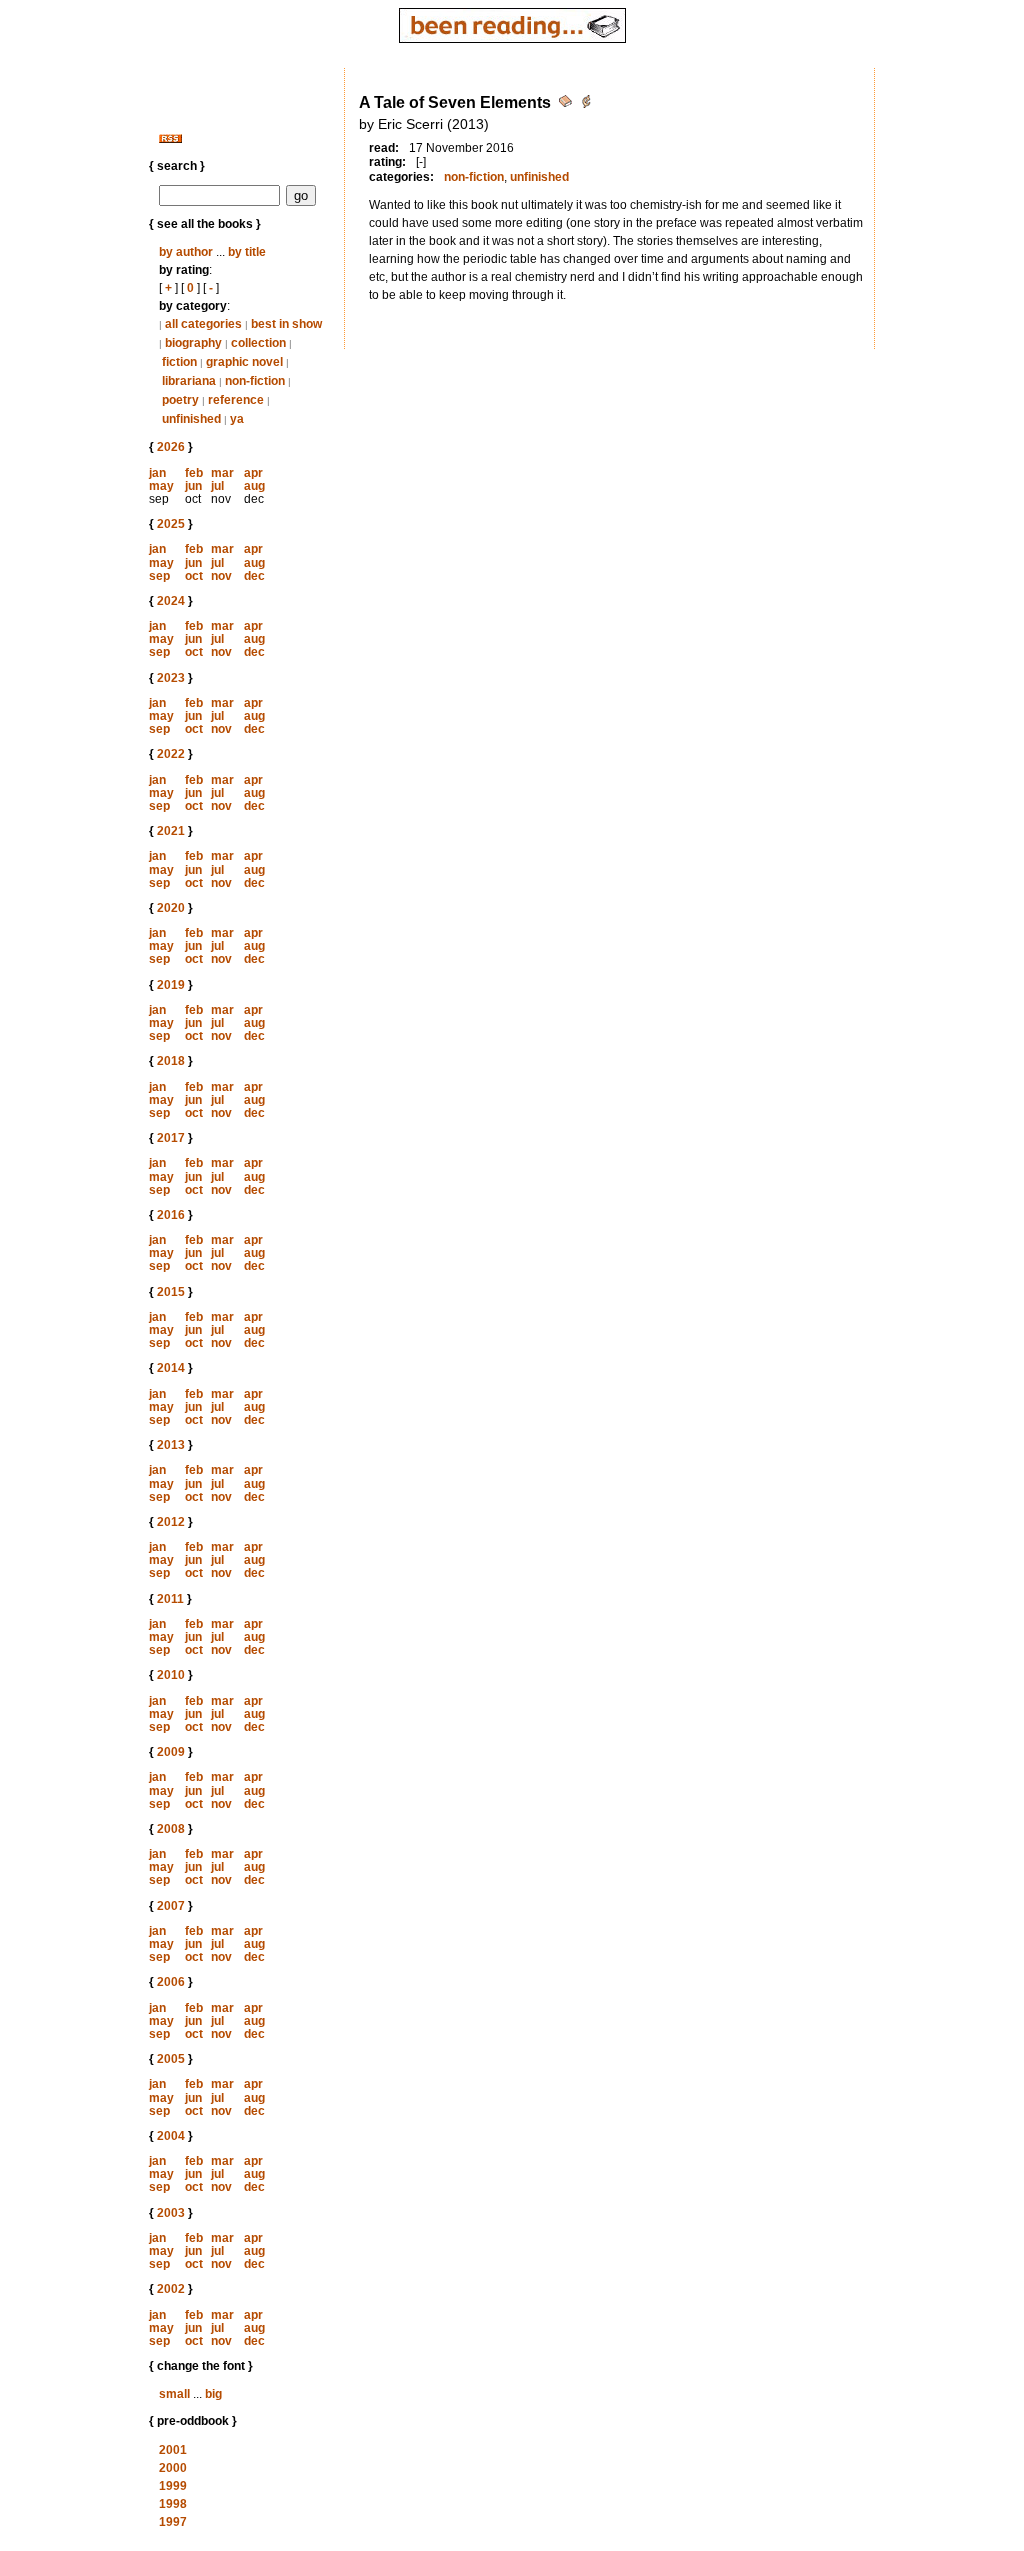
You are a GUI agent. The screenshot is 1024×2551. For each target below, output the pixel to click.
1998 (173, 2504)
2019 (171, 985)
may (161, 486)
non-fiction (255, 381)
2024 (171, 601)
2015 (171, 1292)
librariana (189, 381)
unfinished (191, 419)
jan (157, 473)
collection (258, 343)
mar (222, 473)
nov (221, 576)
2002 (171, 2289)
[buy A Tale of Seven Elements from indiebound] (586, 104)
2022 (171, 754)
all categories (203, 324)
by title (247, 252)
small (174, 2394)
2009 (171, 1752)
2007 (171, 1906)
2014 (171, 1368)
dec (254, 576)
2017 (171, 1138)
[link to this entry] (567, 104)
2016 (171, 1215)
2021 (171, 831)
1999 (173, 2486)
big (213, 2394)
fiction (179, 362)
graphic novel (244, 362)
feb (194, 473)
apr (253, 473)
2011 (170, 1599)
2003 (171, 2213)
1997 (173, 2522)
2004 (171, 2136)
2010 (171, 1675)
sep (159, 576)
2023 (171, 678)
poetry (180, 400)
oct (194, 576)
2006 (171, 1982)
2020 (171, 908)
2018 (171, 1061)
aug (254, 486)
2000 (173, 2468)
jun (193, 486)
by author (186, 252)
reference (236, 400)
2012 (171, 1522)
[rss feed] (170, 139)
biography (193, 343)
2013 (171, 1445)
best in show (286, 324)
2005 (171, 2059)
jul (217, 486)
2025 (171, 524)
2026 (171, 447)
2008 (171, 1829)
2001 (173, 2450)
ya (237, 419)
